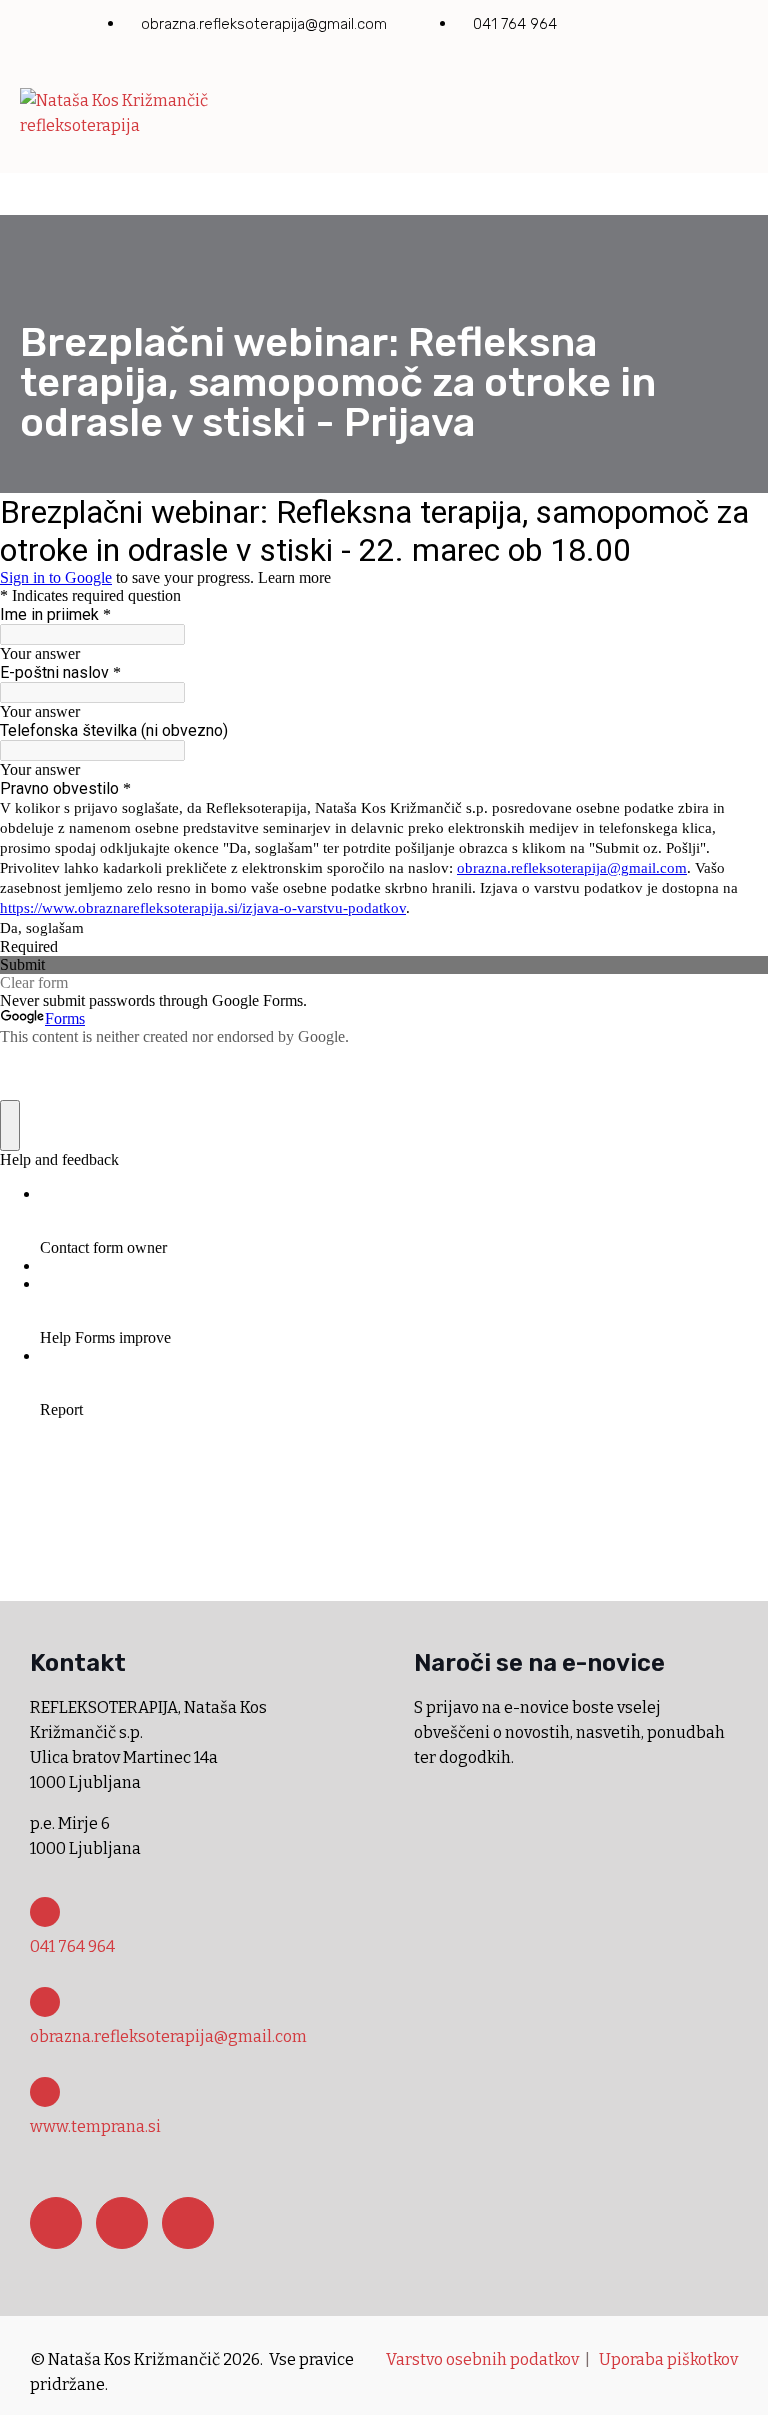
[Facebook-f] (612, 28)
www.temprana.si (95, 2126)
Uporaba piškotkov (668, 2359)
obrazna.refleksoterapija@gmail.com (168, 2036)
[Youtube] (728, 28)
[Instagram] (670, 28)
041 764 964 (72, 1946)
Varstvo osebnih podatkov (482, 2359)
